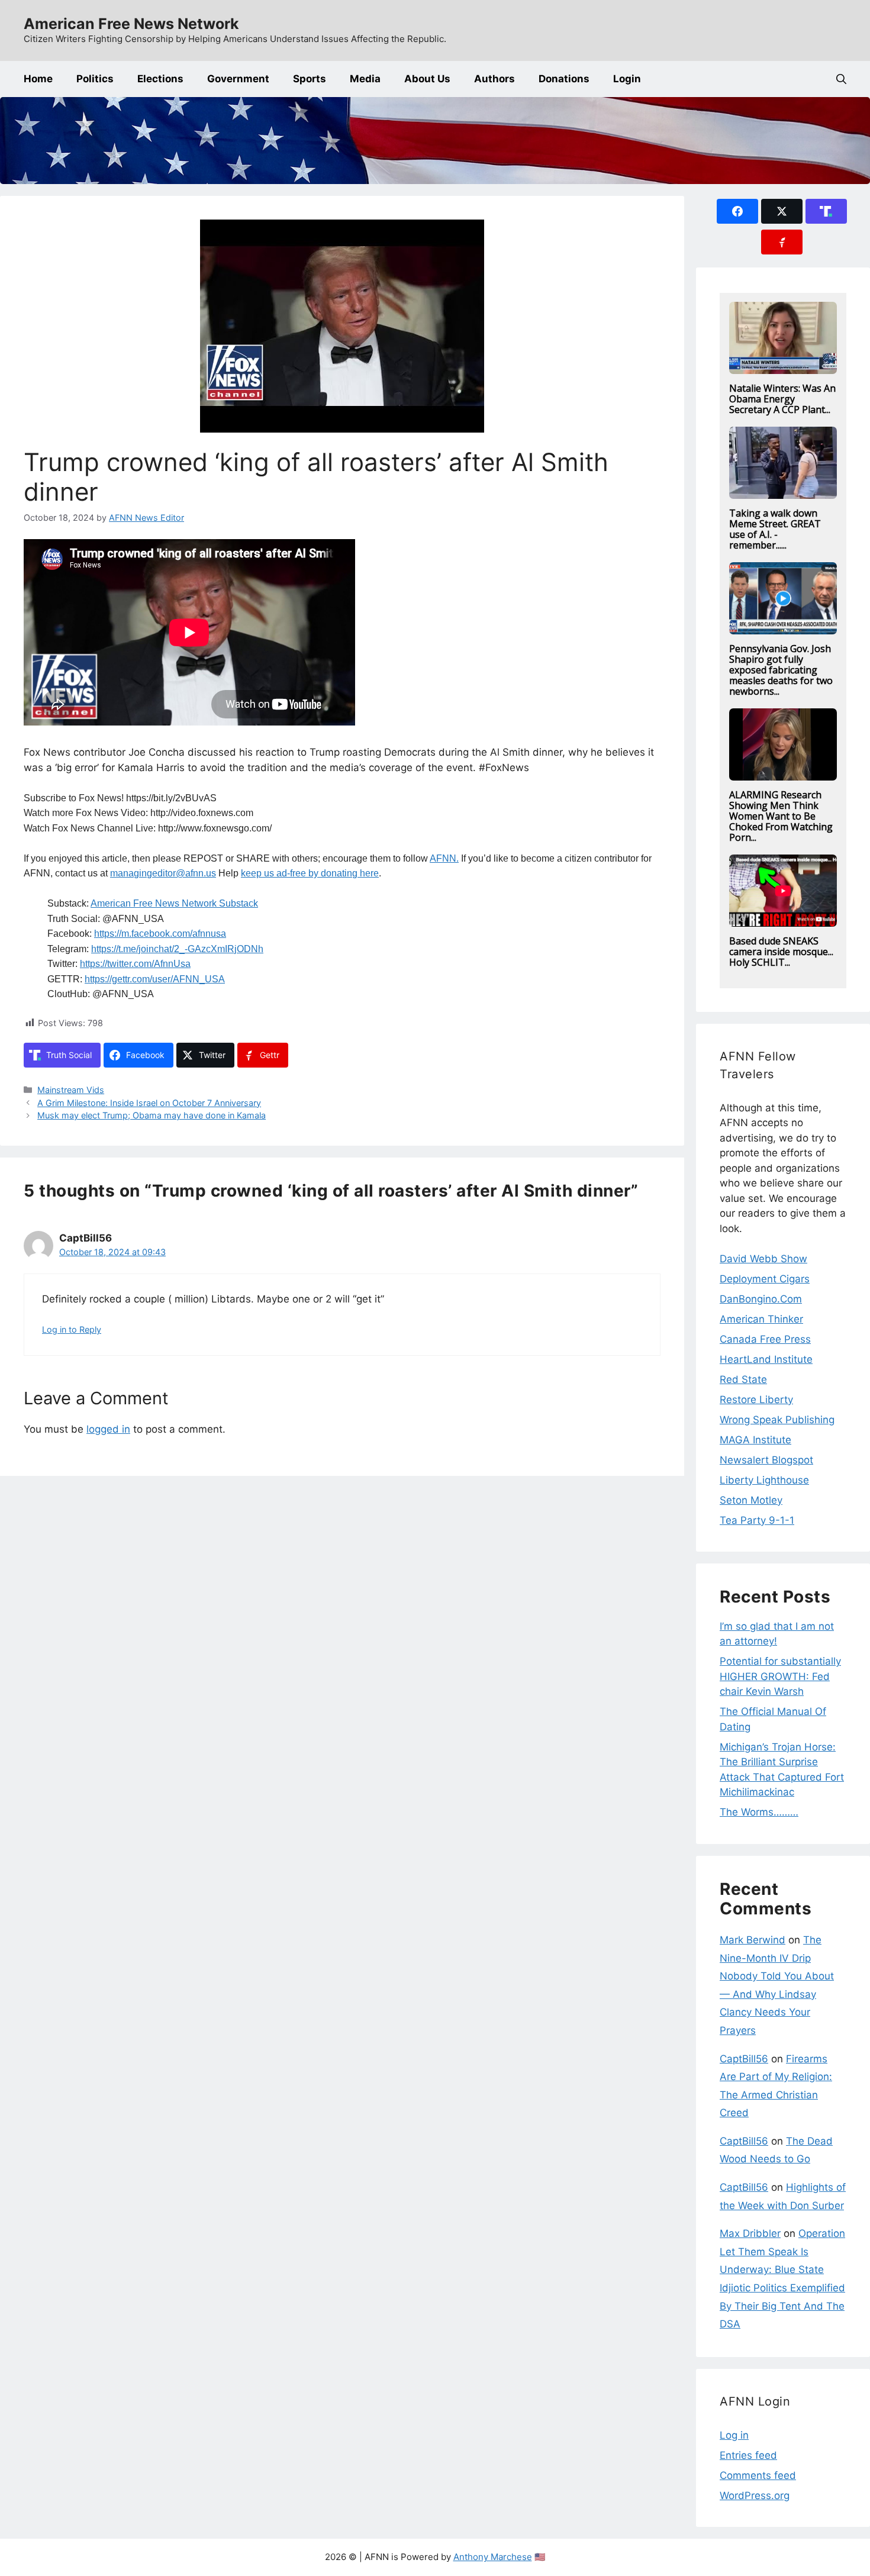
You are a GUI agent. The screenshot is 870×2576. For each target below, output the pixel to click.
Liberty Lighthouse (764, 1480)
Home (38, 79)
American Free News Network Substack (174, 903)
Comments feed (758, 2475)
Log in (734, 2435)
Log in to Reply (72, 1329)
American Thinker (761, 1319)
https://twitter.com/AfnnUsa (135, 964)
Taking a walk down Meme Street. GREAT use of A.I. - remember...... (775, 529)
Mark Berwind (753, 1940)
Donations (564, 79)
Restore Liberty (756, 1400)
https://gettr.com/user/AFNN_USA (155, 979)
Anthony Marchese (493, 2557)
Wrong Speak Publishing (777, 1420)
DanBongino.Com (761, 1299)
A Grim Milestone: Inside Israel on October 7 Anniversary (149, 1103)
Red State (743, 1379)
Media (365, 79)
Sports (310, 79)
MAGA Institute (755, 1440)
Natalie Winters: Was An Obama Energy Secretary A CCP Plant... (782, 399)
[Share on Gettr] (782, 242)
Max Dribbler (750, 2233)
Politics (95, 79)
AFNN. (444, 858)
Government (238, 79)
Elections (160, 79)
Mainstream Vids (71, 1090)
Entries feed (748, 2455)
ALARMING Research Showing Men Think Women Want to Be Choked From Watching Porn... (781, 816)
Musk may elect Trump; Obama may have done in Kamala (152, 1115)
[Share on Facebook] (737, 211)
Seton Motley (751, 1500)
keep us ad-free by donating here (310, 873)
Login (627, 79)
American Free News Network (131, 24)
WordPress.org (755, 2496)
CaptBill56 (744, 2059)
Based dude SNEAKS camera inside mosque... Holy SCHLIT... (781, 952)
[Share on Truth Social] (826, 211)
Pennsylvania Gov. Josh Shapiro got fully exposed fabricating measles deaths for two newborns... (781, 670)
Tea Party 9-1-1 (757, 1520)
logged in (108, 1429)
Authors (494, 79)
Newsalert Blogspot (766, 1460)
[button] (841, 79)
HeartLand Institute (766, 1359)
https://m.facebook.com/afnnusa (160, 934)
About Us (427, 79)
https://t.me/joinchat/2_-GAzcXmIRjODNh (177, 949)
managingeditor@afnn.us (163, 873)
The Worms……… (759, 1812)
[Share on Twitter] (782, 211)
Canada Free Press (765, 1339)
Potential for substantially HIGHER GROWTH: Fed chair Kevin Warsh (780, 1676)
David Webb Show (763, 1259)
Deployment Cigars (765, 1279)
